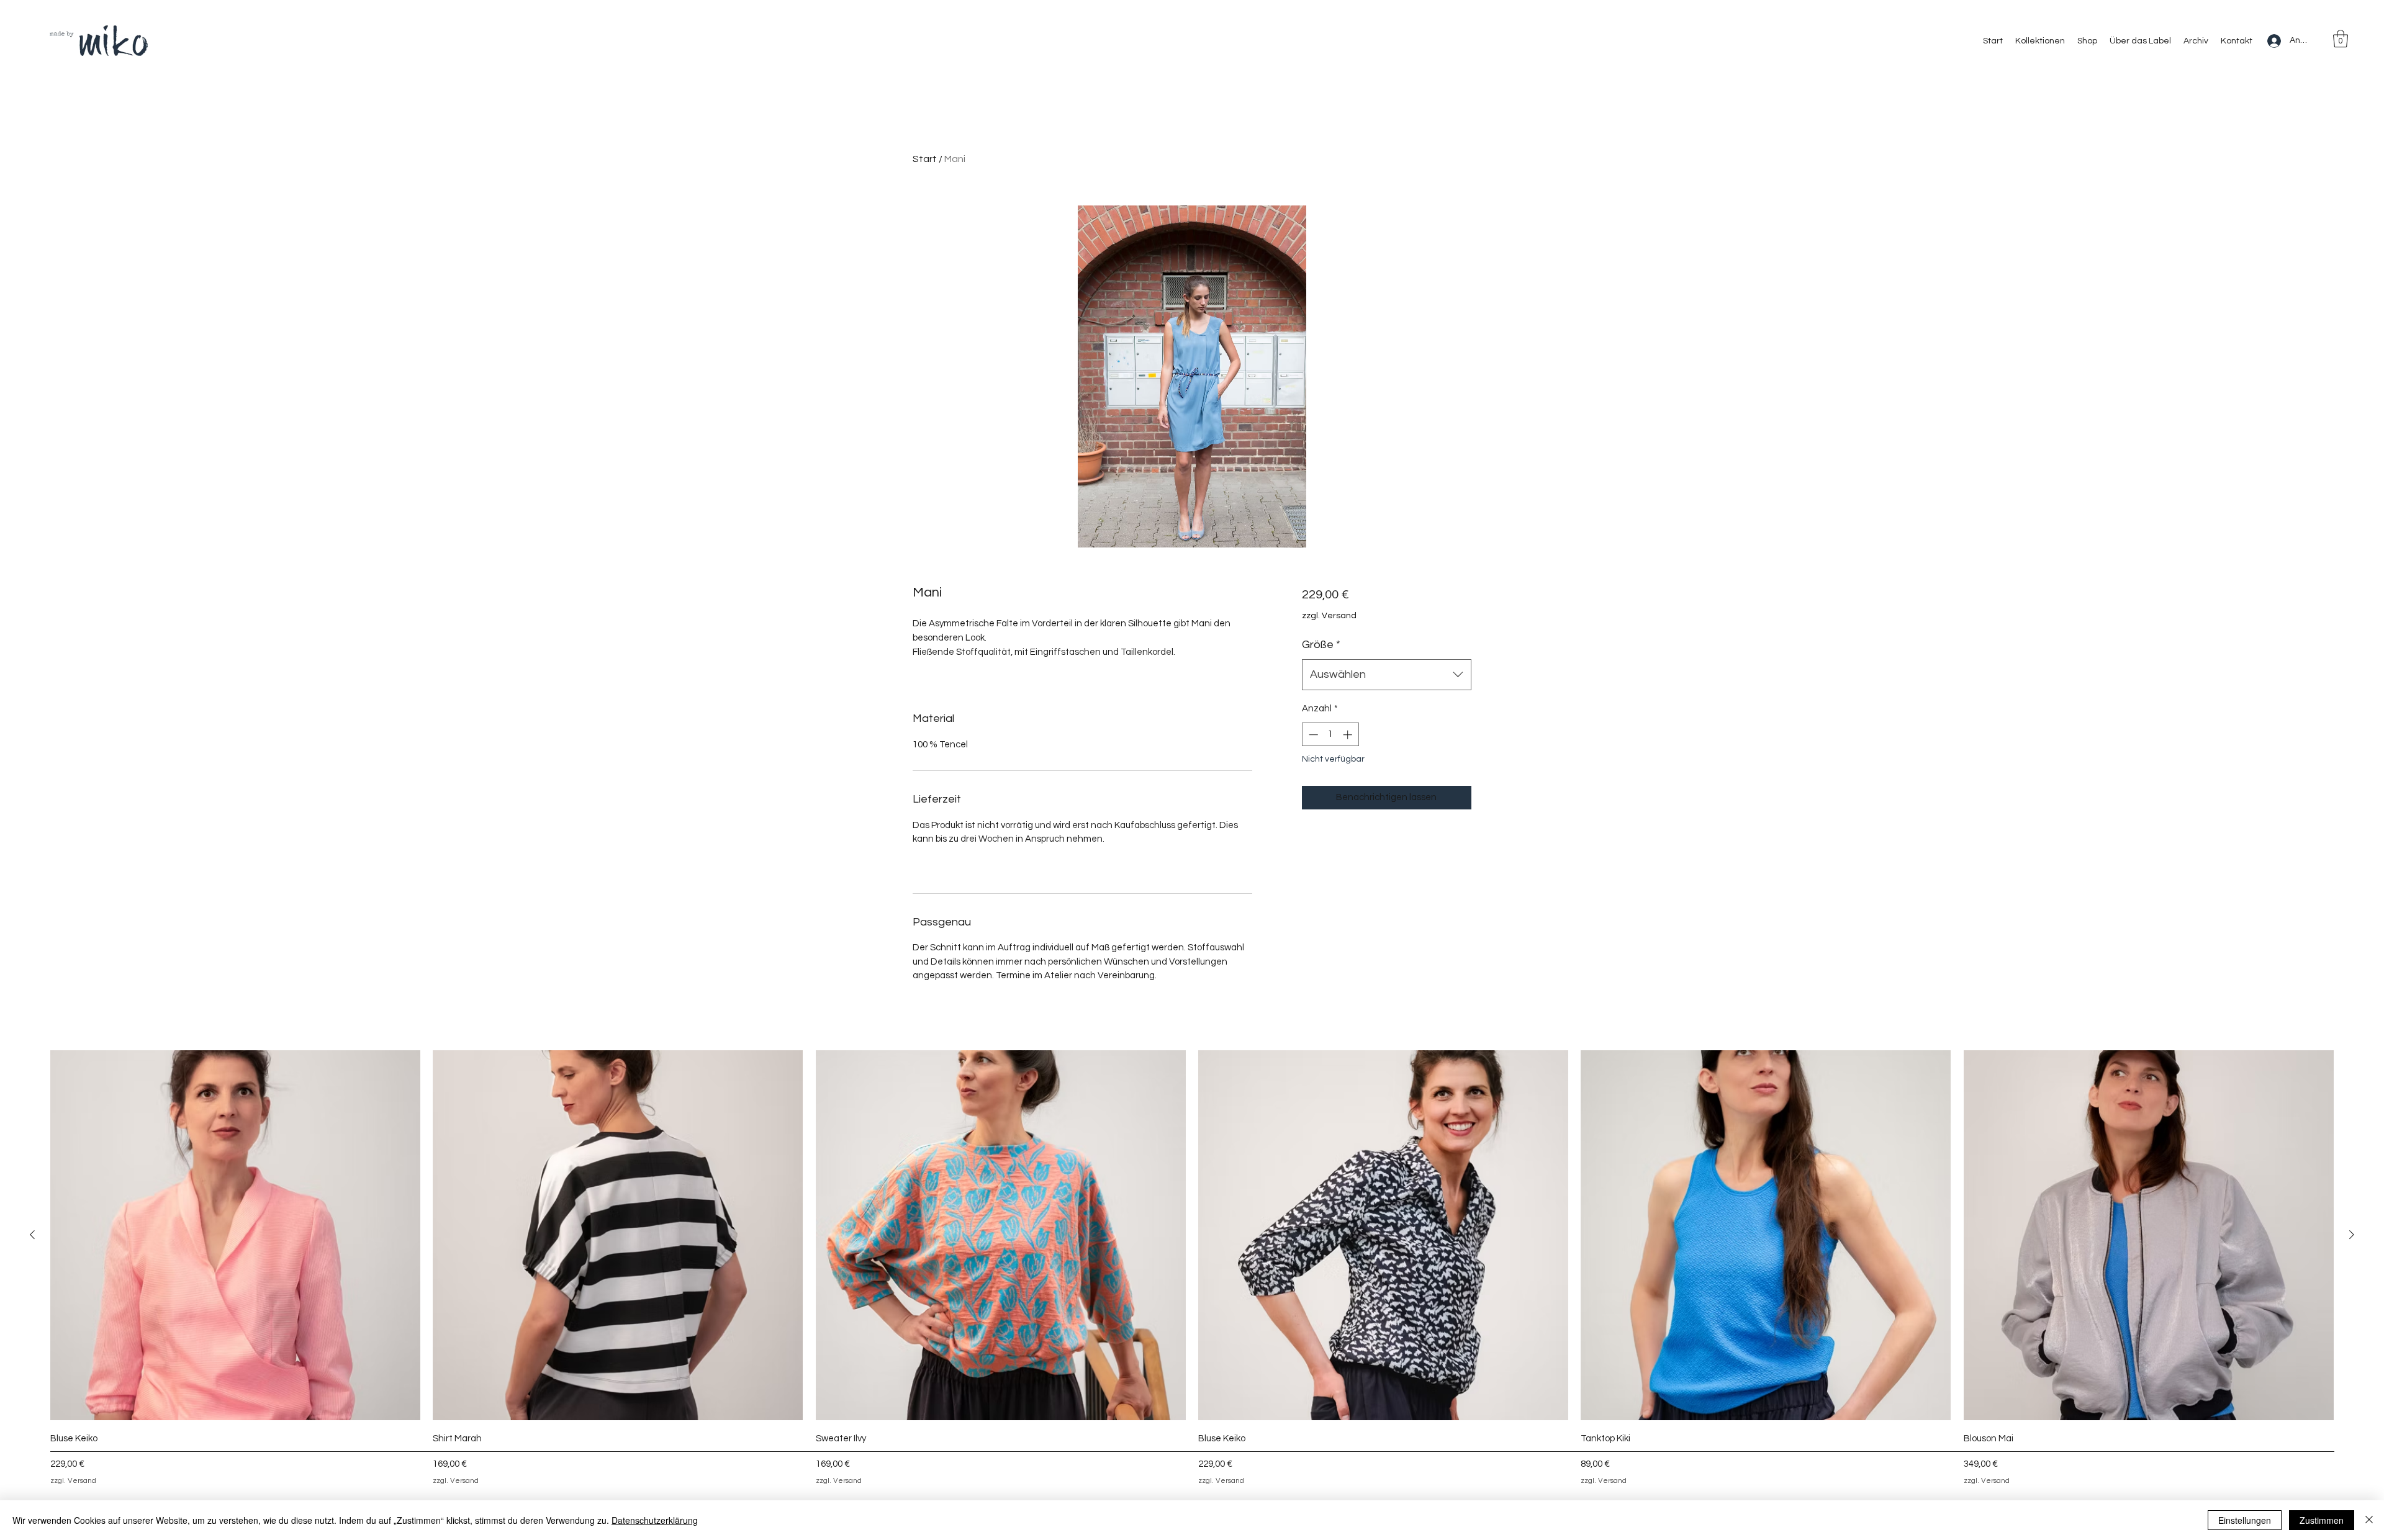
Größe (1321, 645)
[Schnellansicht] (235, 1235)
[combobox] (1387, 675)
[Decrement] (1312, 735)
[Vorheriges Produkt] (32, 1235)
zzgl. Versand (1329, 616)
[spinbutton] (1330, 735)
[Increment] (1349, 735)
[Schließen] (2369, 1520)
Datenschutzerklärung (655, 1520)
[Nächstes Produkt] (2352, 1235)
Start (925, 159)
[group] (1192, 1270)
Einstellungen (2245, 1520)
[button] (2341, 39)
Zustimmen (2322, 1520)
